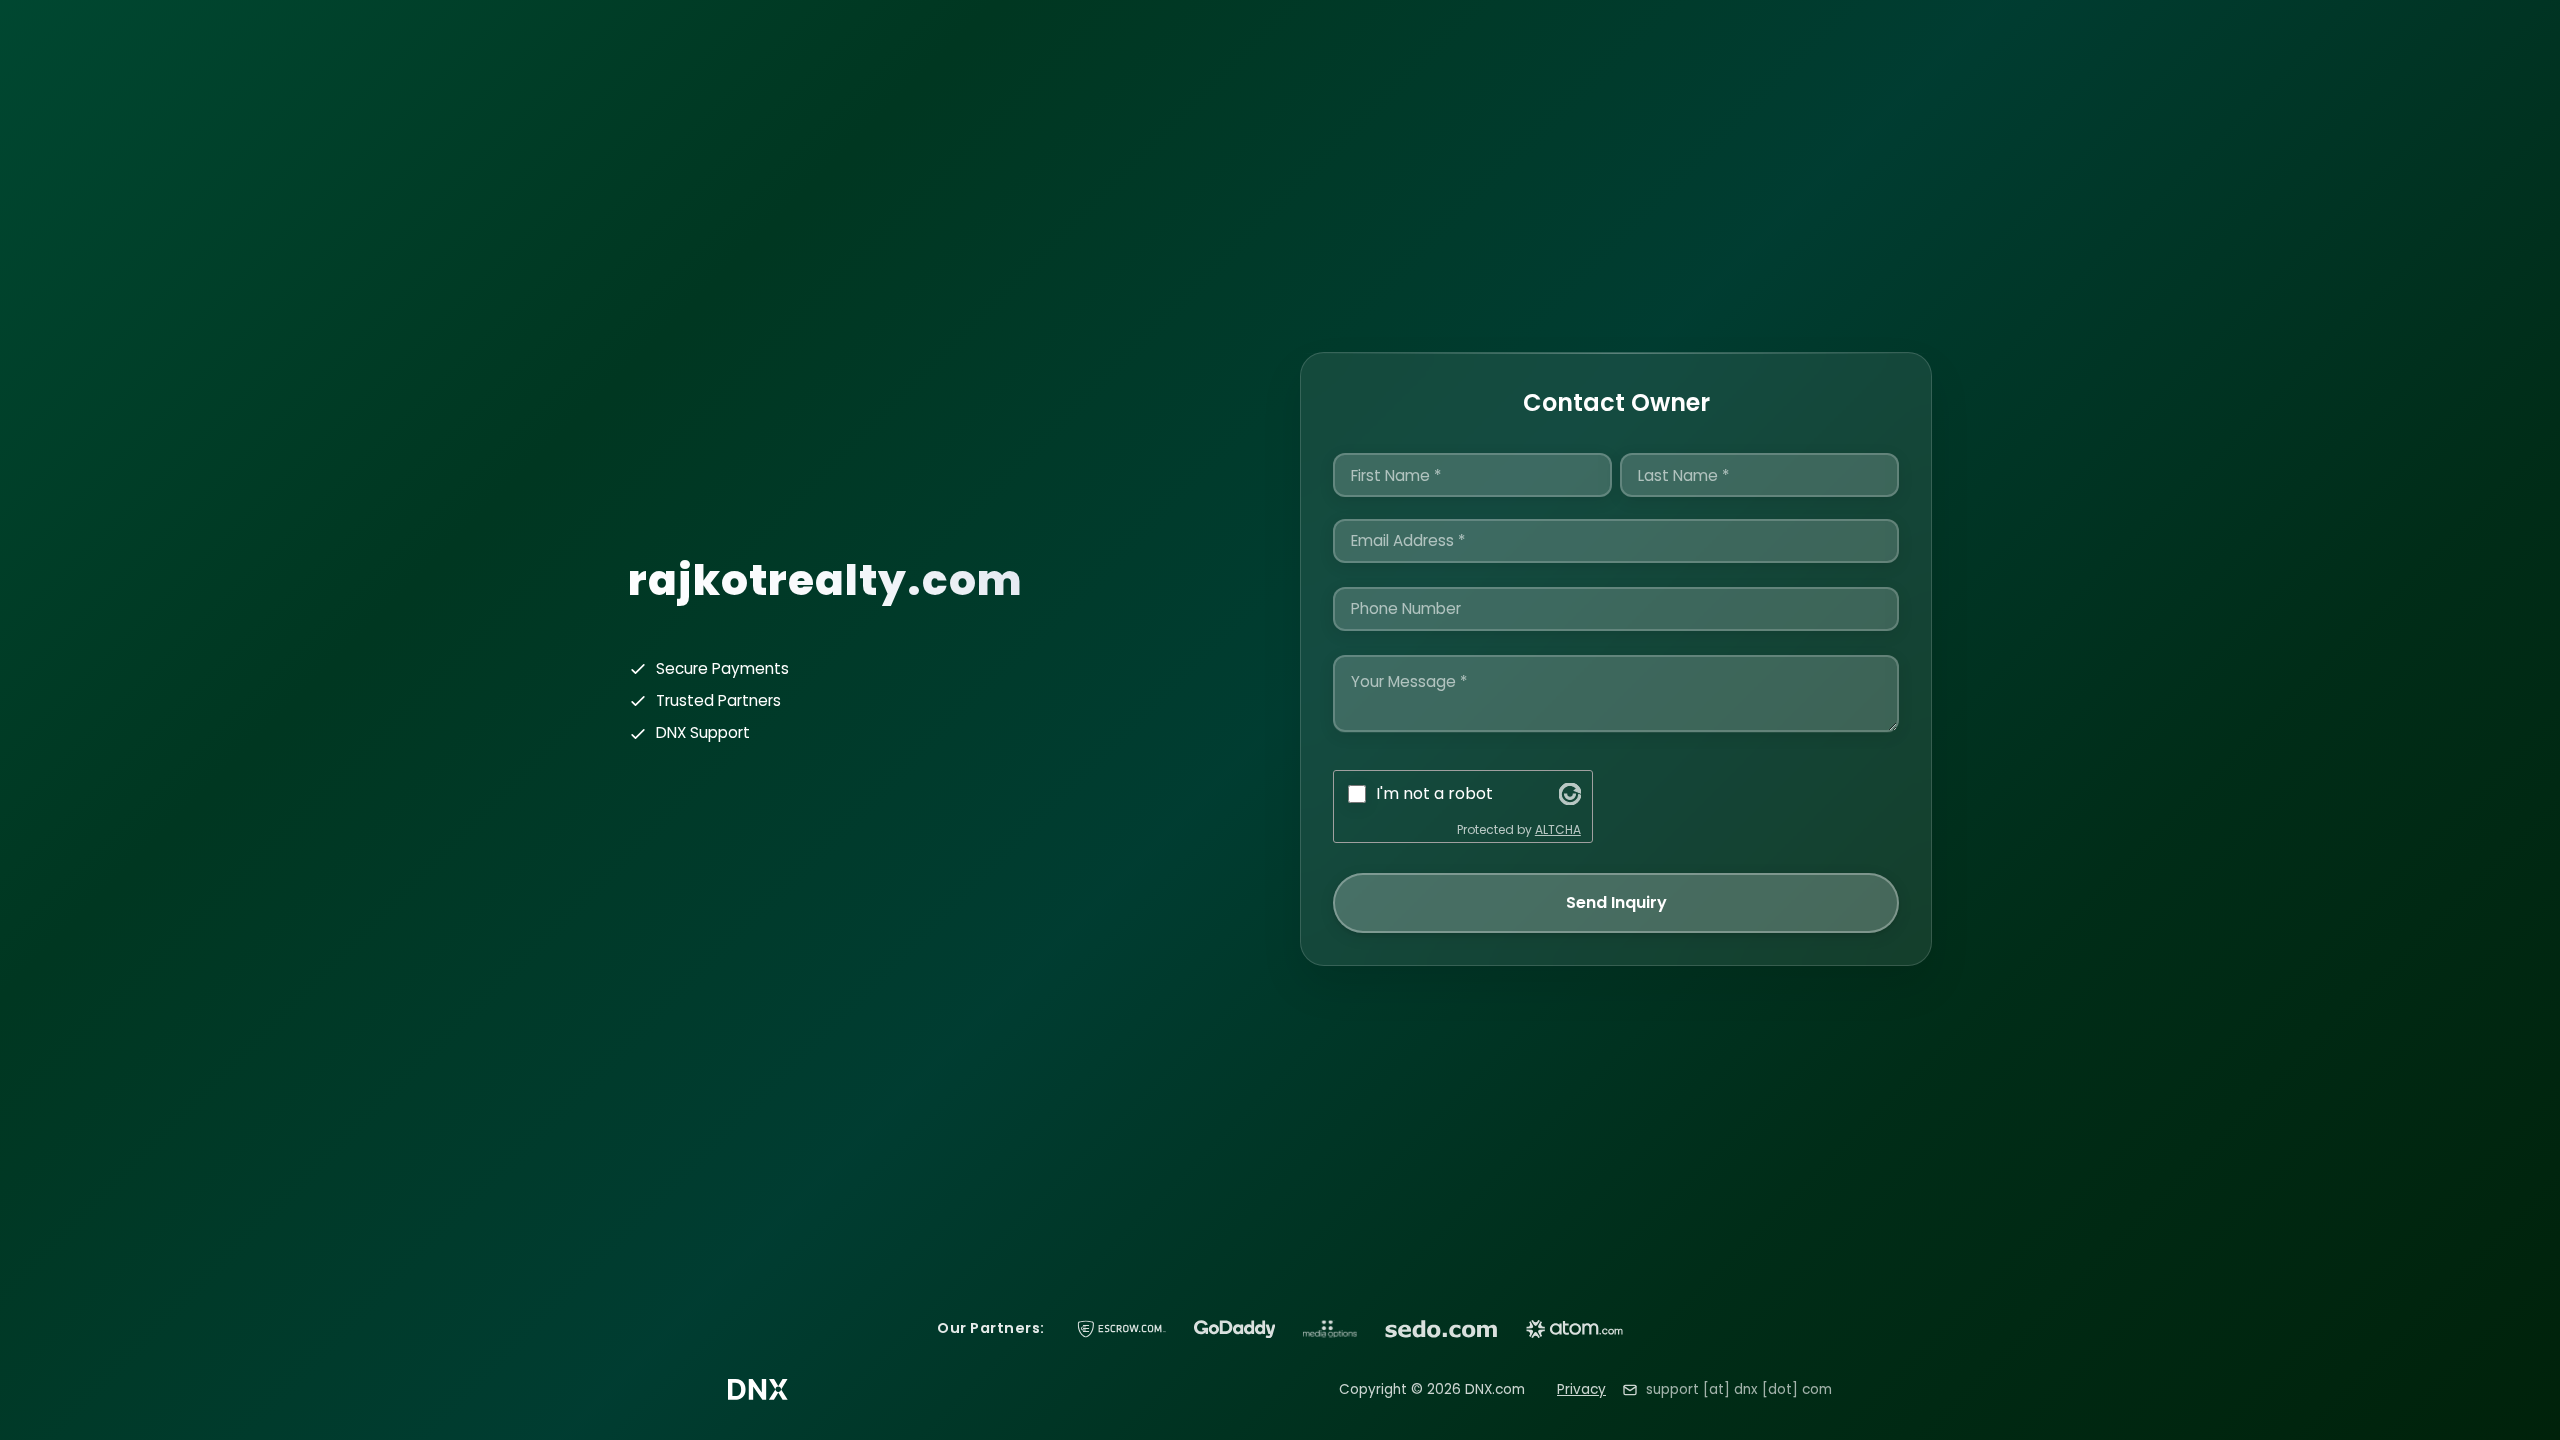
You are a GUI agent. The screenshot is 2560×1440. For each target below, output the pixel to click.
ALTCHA (1558, 829)
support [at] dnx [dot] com (1739, 1389)
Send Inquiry (1616, 902)
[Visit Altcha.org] (1570, 794)
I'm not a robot (1434, 793)
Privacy (1581, 1389)
